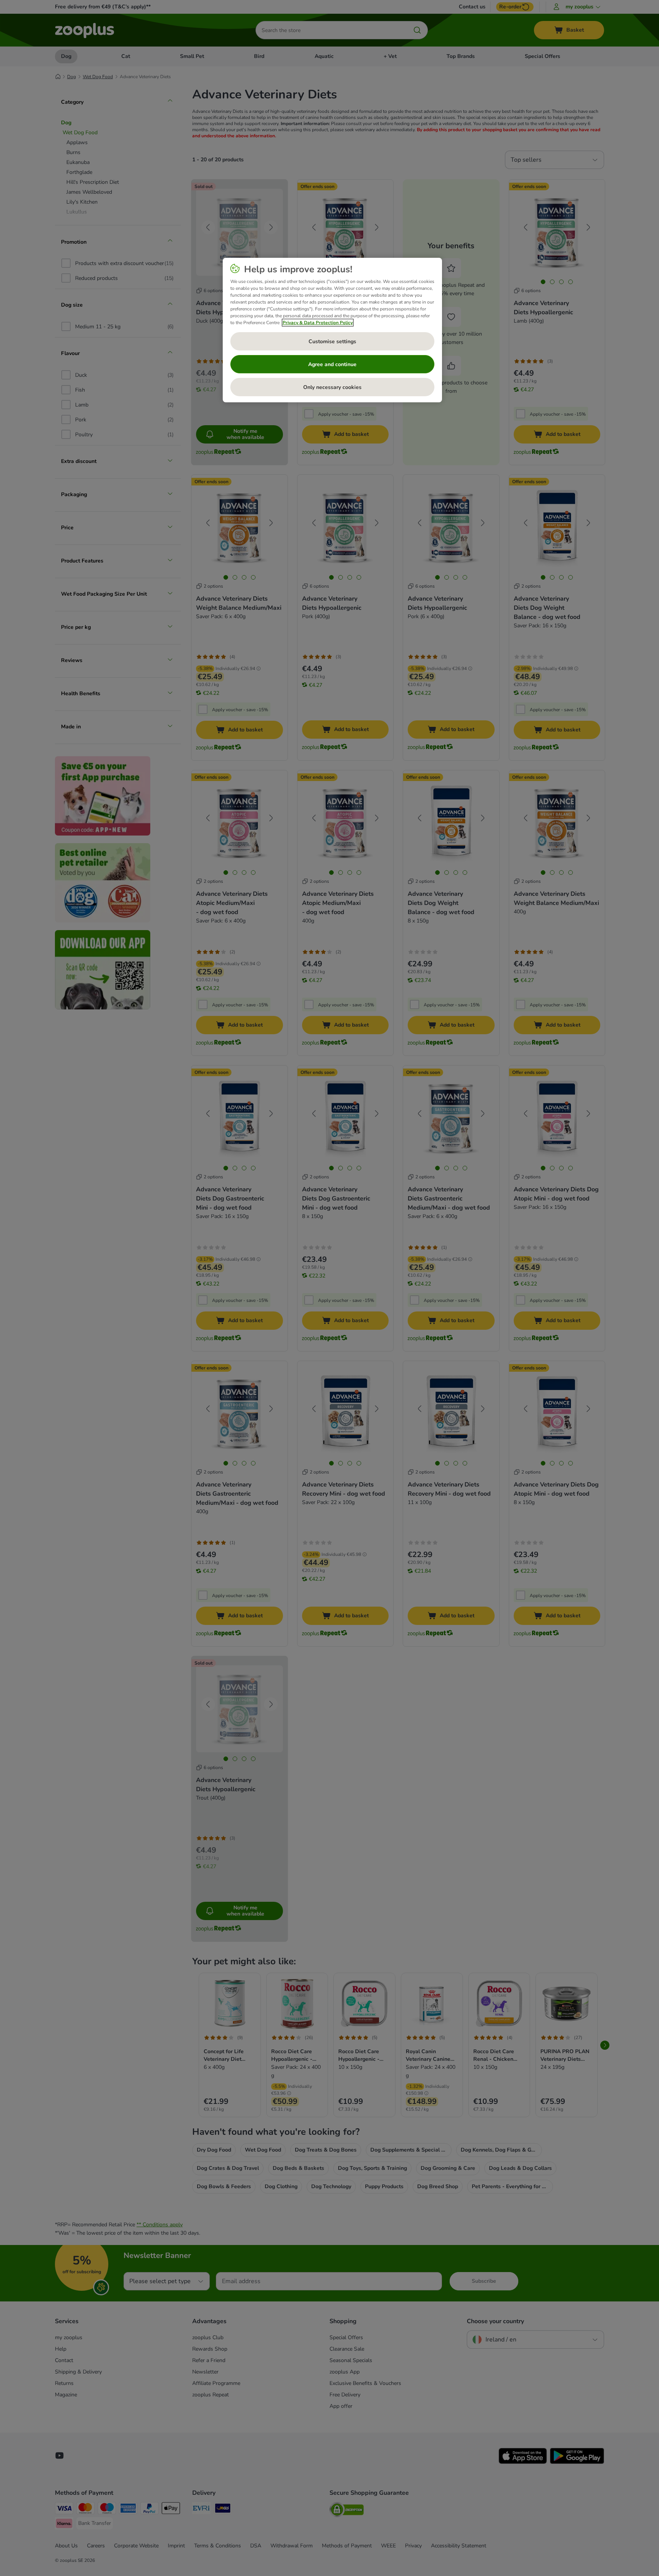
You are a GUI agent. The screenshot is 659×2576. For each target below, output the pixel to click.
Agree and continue (332, 364)
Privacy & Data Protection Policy (318, 323)
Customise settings (332, 341)
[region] (332, 330)
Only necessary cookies (332, 387)
